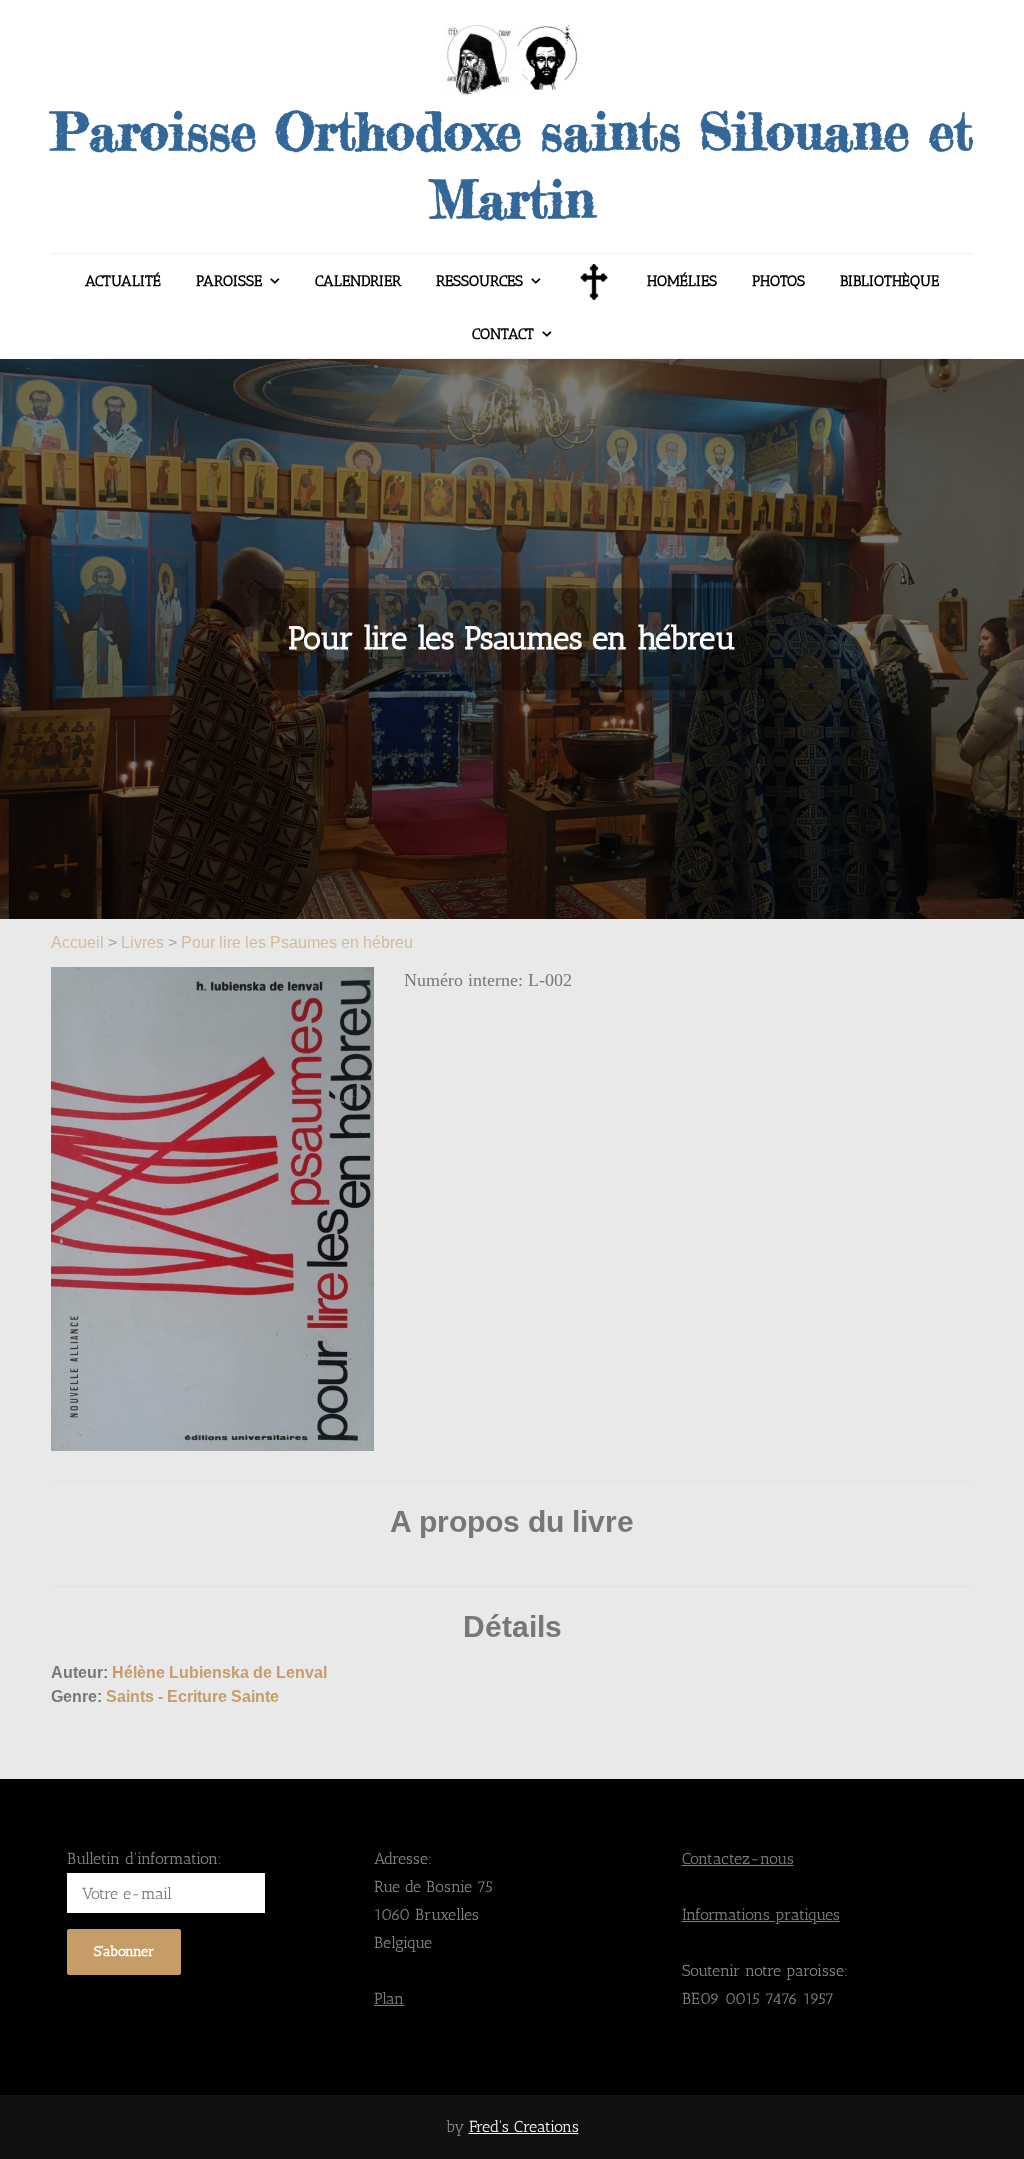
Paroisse (229, 281)
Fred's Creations (524, 2126)
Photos (778, 281)
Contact (503, 334)
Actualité (123, 281)
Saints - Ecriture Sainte (192, 1696)
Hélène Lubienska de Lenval (219, 1672)
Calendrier (358, 281)
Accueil (79, 942)
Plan (389, 1998)
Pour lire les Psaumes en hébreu (297, 942)
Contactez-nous (738, 1858)
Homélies (682, 281)
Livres (142, 942)
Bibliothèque (889, 281)
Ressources (479, 281)
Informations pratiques (761, 1914)
